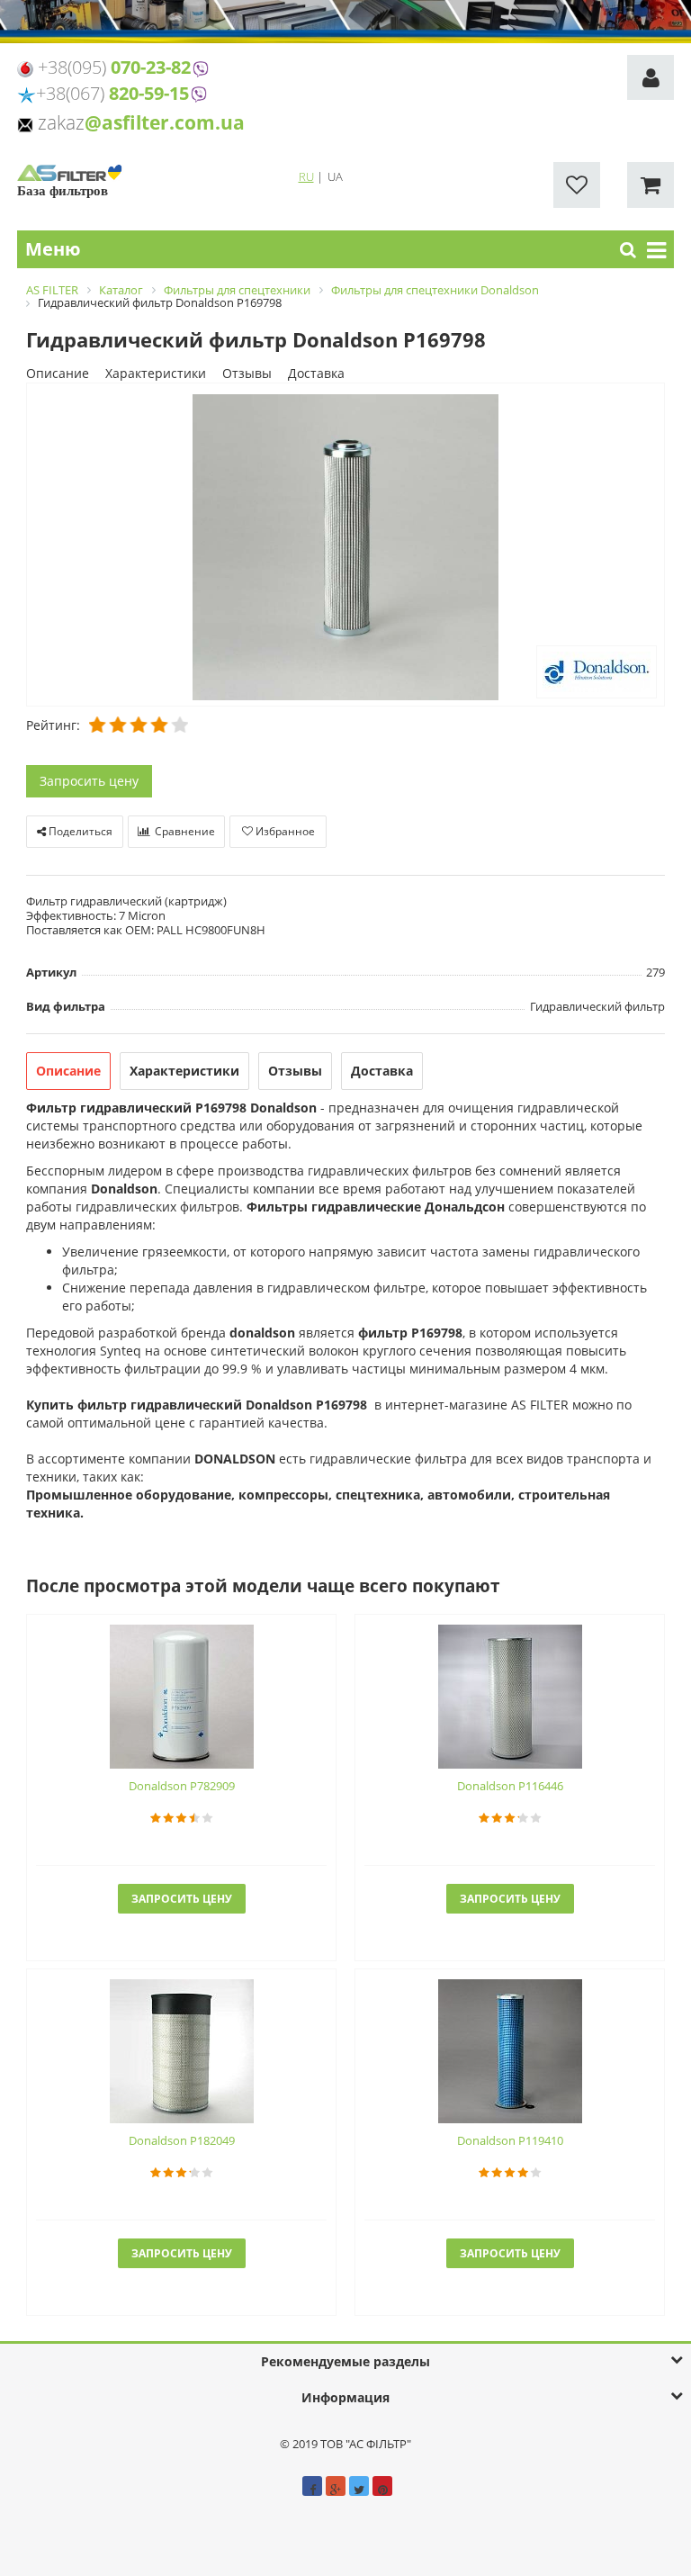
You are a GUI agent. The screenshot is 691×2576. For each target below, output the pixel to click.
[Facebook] (312, 2486)
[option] (345, 546)
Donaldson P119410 (510, 2140)
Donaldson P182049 (182, 2140)
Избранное (284, 831)
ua (335, 176)
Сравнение (184, 831)
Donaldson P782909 (182, 1786)
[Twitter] (359, 2486)
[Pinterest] (382, 2486)
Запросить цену (89, 781)
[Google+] (336, 2486)
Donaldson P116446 (510, 1786)
